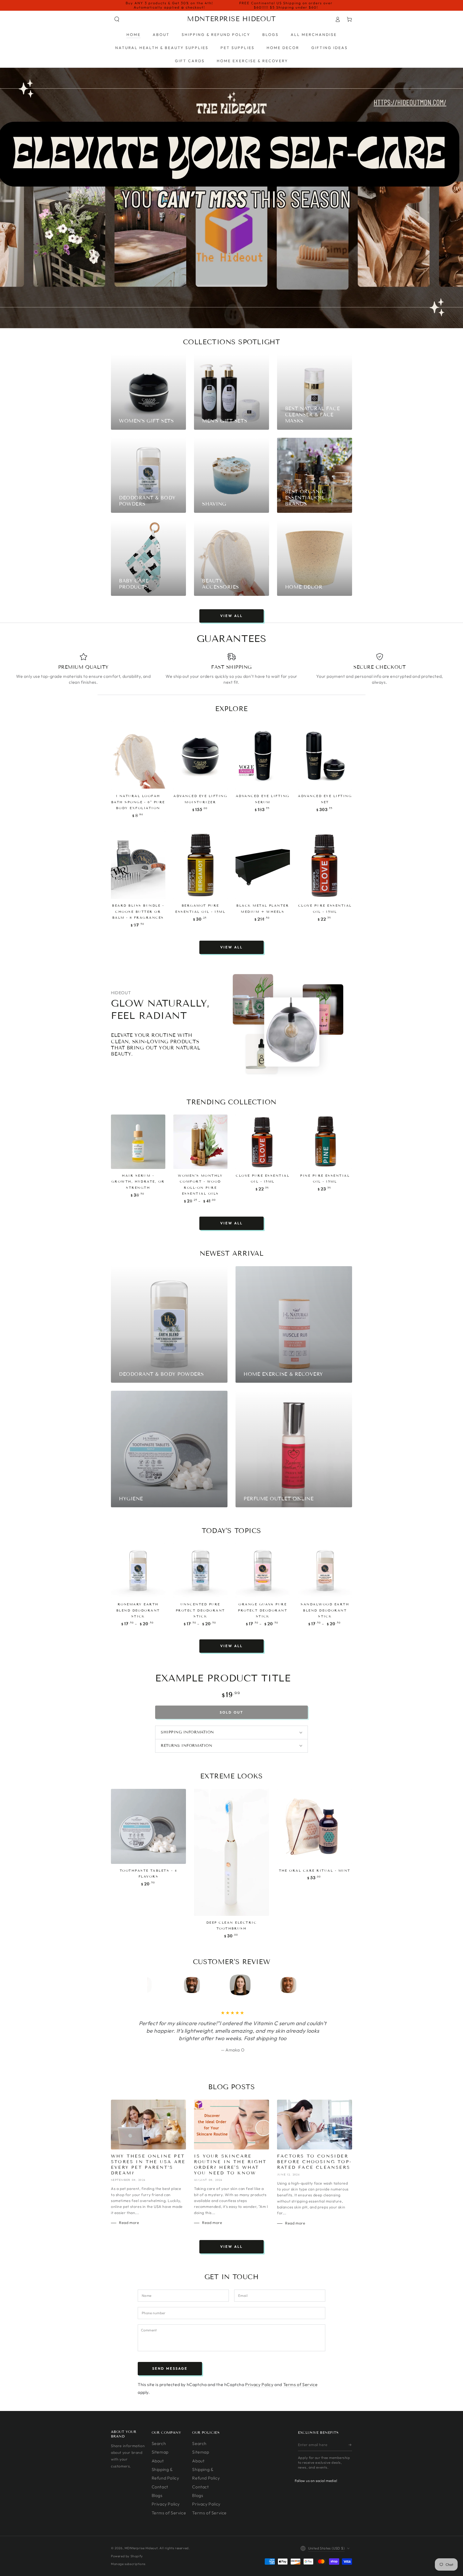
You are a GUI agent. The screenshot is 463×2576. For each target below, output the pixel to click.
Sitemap (160, 2452)
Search (159, 2443)
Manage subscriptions (128, 2564)
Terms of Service (300, 2384)
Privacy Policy (259, 2384)
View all (231, 616)
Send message (170, 2368)
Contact (160, 2487)
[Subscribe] (350, 2445)
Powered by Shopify (127, 2556)
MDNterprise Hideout (141, 2548)
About (158, 2461)
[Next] (302, 1985)
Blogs (157, 2495)
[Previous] (161, 1985)
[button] (117, 19)
